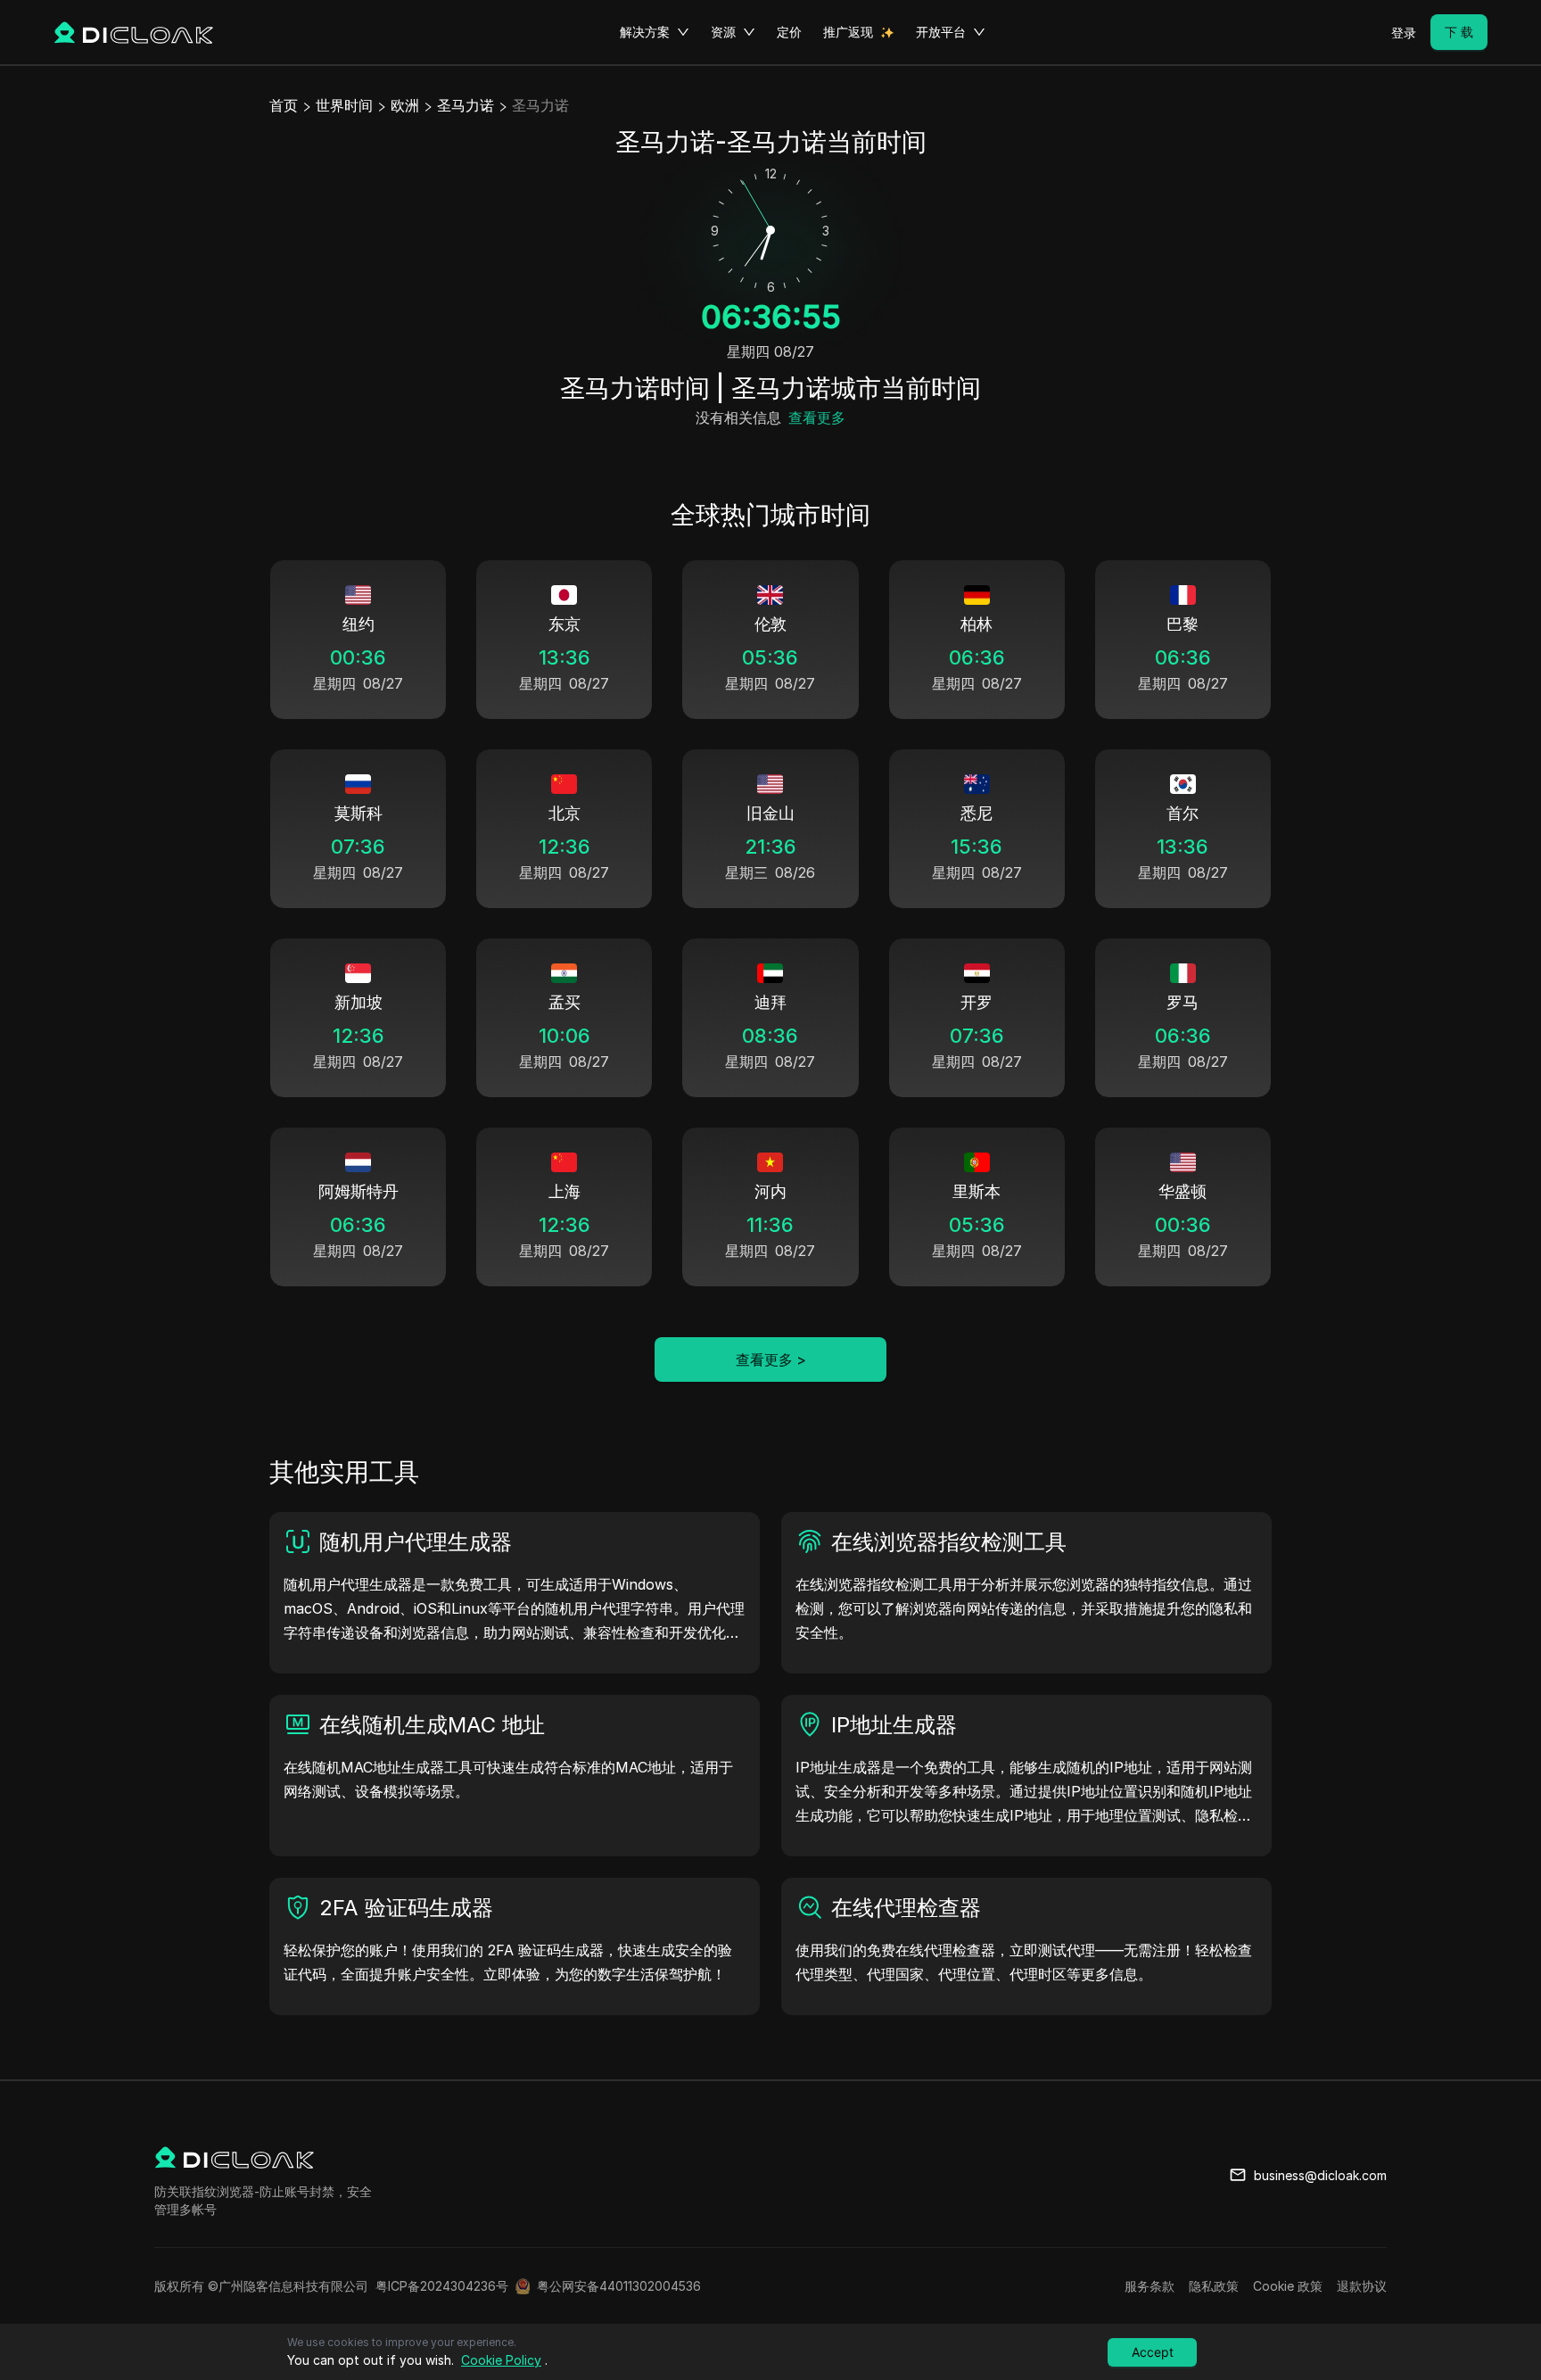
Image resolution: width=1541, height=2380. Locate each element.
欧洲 (405, 105)
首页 (284, 105)
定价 (789, 32)
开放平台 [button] (941, 32)
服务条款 (1150, 2286)
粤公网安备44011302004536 (619, 2286)
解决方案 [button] (645, 32)
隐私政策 (1214, 2286)
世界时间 (344, 105)
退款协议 (1362, 2286)
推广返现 (848, 32)
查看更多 (817, 417)
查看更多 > (771, 1359)
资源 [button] (723, 32)
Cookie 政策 (1288, 2286)
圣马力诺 (466, 105)
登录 (1404, 33)
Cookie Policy (501, 2360)
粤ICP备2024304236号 (442, 2286)
